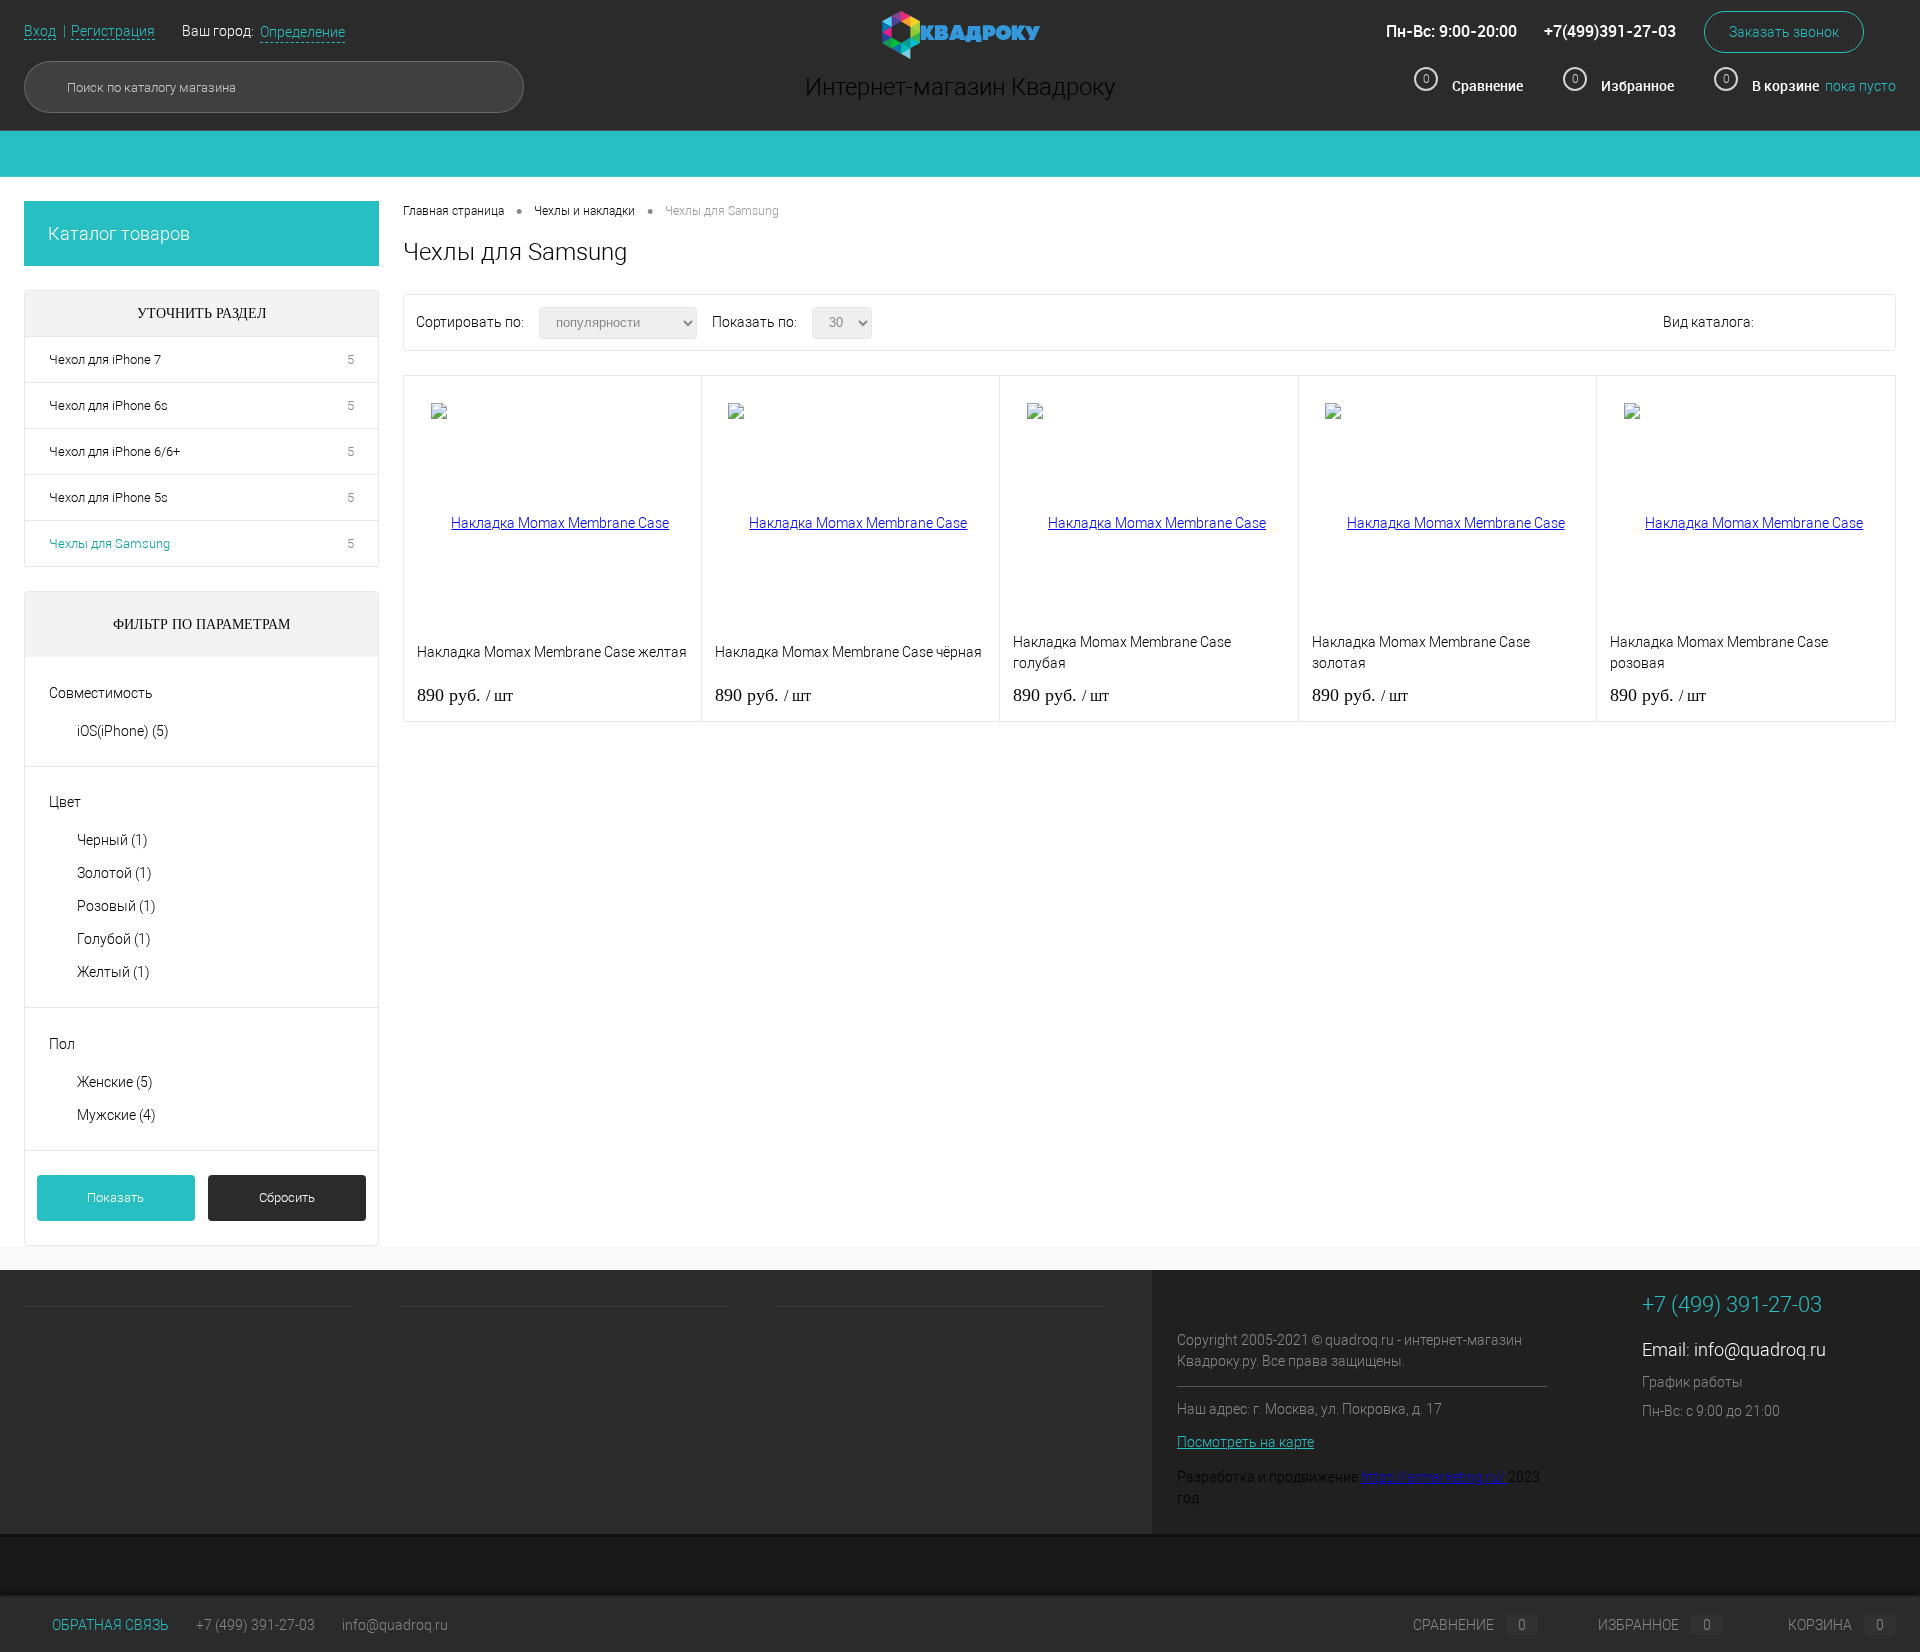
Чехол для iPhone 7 (105, 359)
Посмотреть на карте (1245, 1442)
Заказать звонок (1784, 32)
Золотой (114, 873)
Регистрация (113, 31)
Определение (302, 32)
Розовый (116, 906)
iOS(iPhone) (123, 731)
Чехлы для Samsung (109, 543)
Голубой (114, 939)
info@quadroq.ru (1760, 1349)
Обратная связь (109, 1625)
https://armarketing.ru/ (1434, 1477)
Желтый (113, 972)
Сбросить (287, 1197)
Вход (40, 31)
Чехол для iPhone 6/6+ (114, 451)
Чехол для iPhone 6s (108, 405)
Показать (115, 1197)
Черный (112, 840)
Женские (115, 1082)
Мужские (116, 1115)
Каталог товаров (119, 233)
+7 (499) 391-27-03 (255, 1625)
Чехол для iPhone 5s (108, 497)
